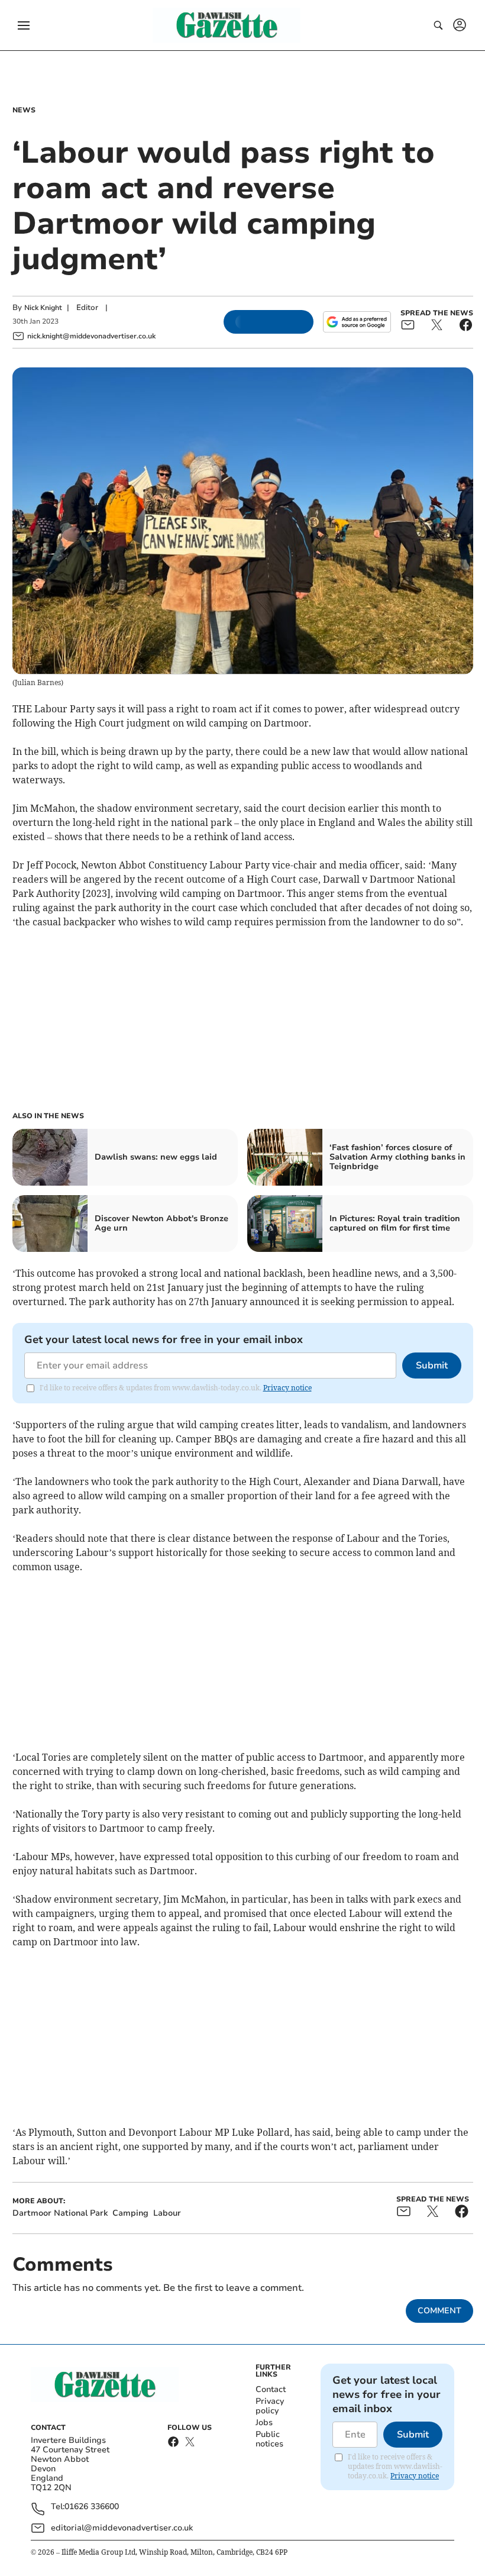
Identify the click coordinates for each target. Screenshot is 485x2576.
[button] (24, 25)
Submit (432, 1366)
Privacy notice (287, 1388)
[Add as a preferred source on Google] (357, 322)
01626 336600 (92, 2507)
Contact (271, 2389)
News (24, 110)
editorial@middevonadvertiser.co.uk (122, 2528)
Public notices (269, 2439)
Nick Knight (43, 308)
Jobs (264, 2422)
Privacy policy (270, 2406)
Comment (439, 2311)
